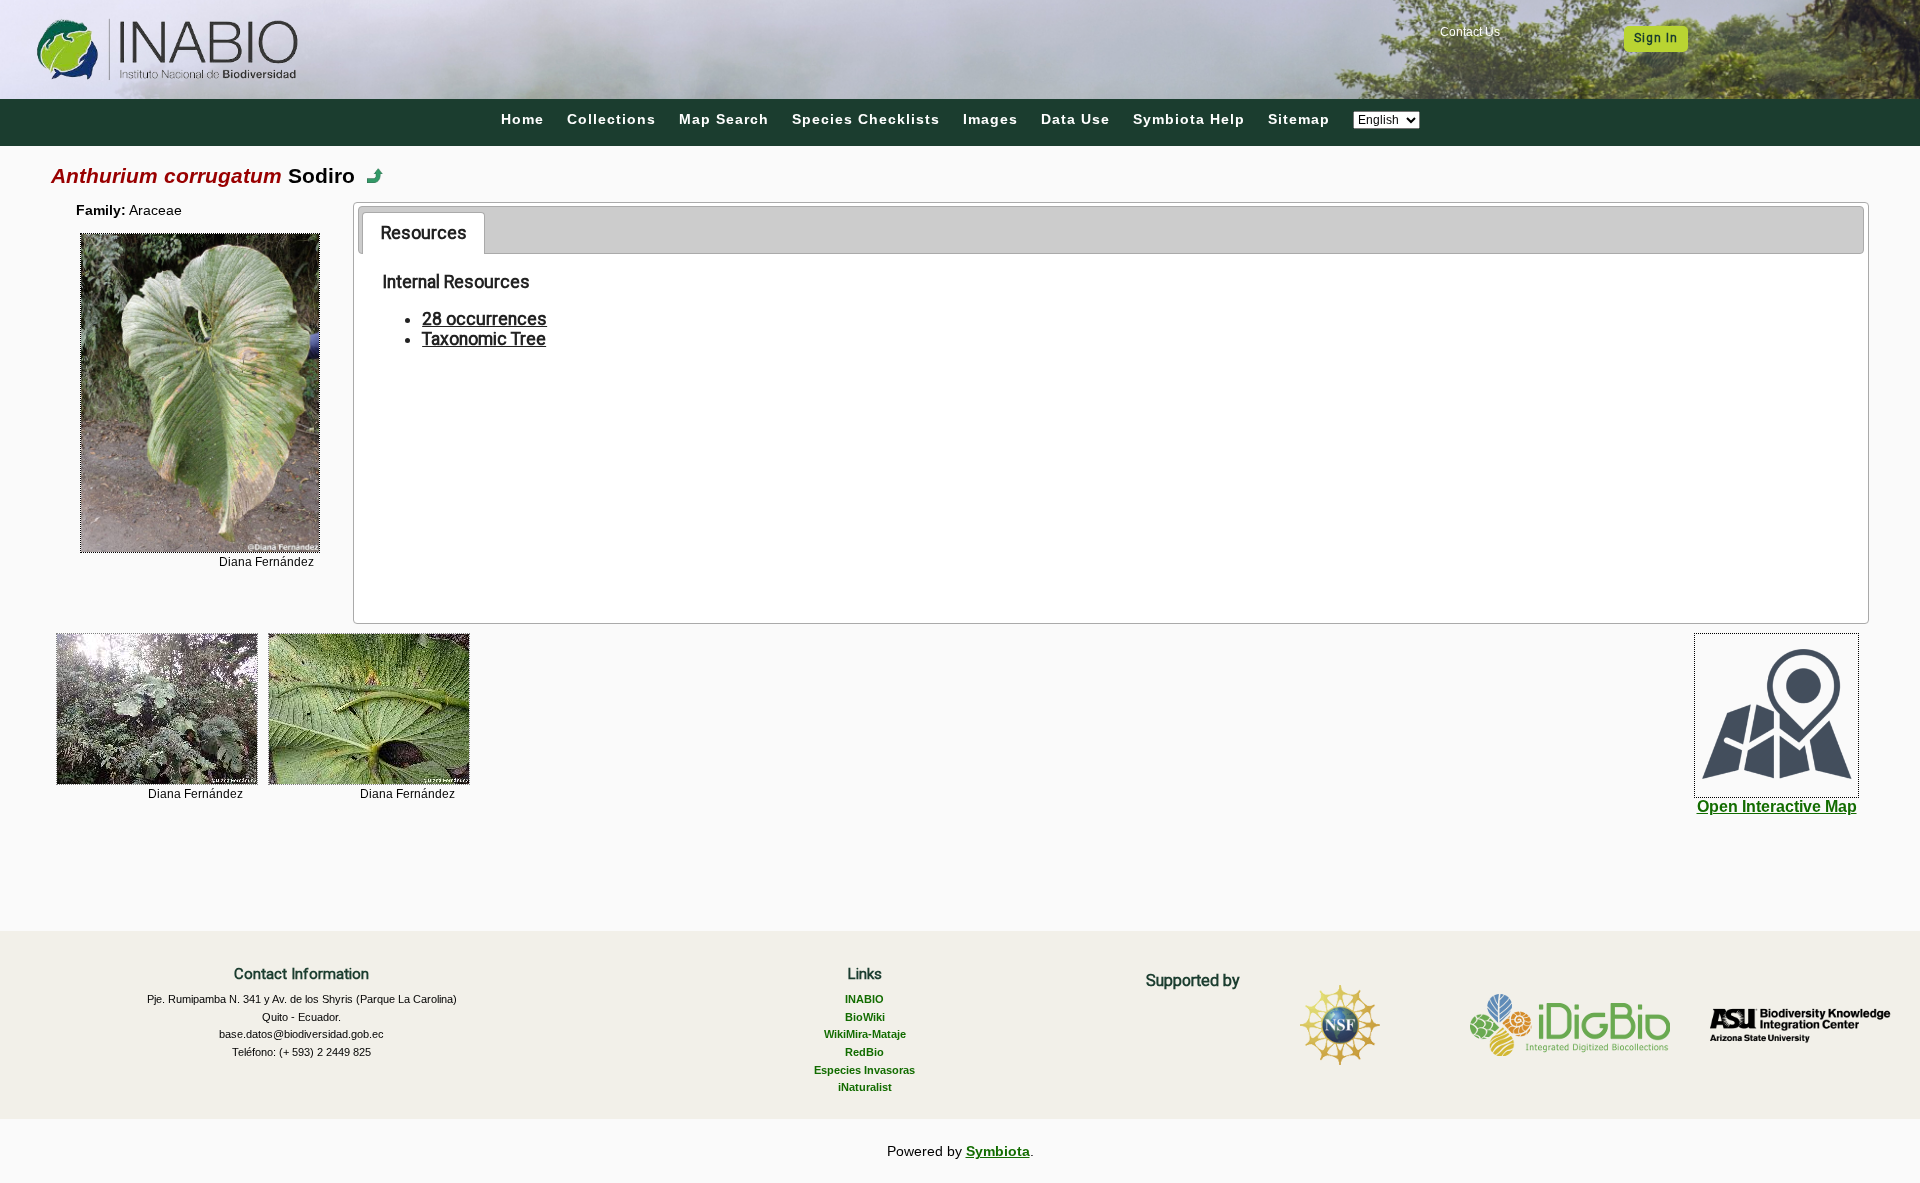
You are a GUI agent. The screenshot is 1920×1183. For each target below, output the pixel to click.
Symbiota (998, 1151)
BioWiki (865, 1017)
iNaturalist (865, 1087)
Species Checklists (866, 119)
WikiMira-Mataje (865, 1034)
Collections (611, 119)
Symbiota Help (1189, 119)
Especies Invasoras (864, 1070)
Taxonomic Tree (484, 339)
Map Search (724, 119)
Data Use (1075, 119)
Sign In (1656, 38)
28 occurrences (484, 319)
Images (990, 119)
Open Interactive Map (1777, 806)
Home (522, 119)
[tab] (423, 233)
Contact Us (1470, 32)
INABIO (864, 999)
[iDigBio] (1570, 1025)
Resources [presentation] (424, 233)
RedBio (864, 1052)
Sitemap (1299, 119)
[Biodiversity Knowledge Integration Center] (1800, 1025)
